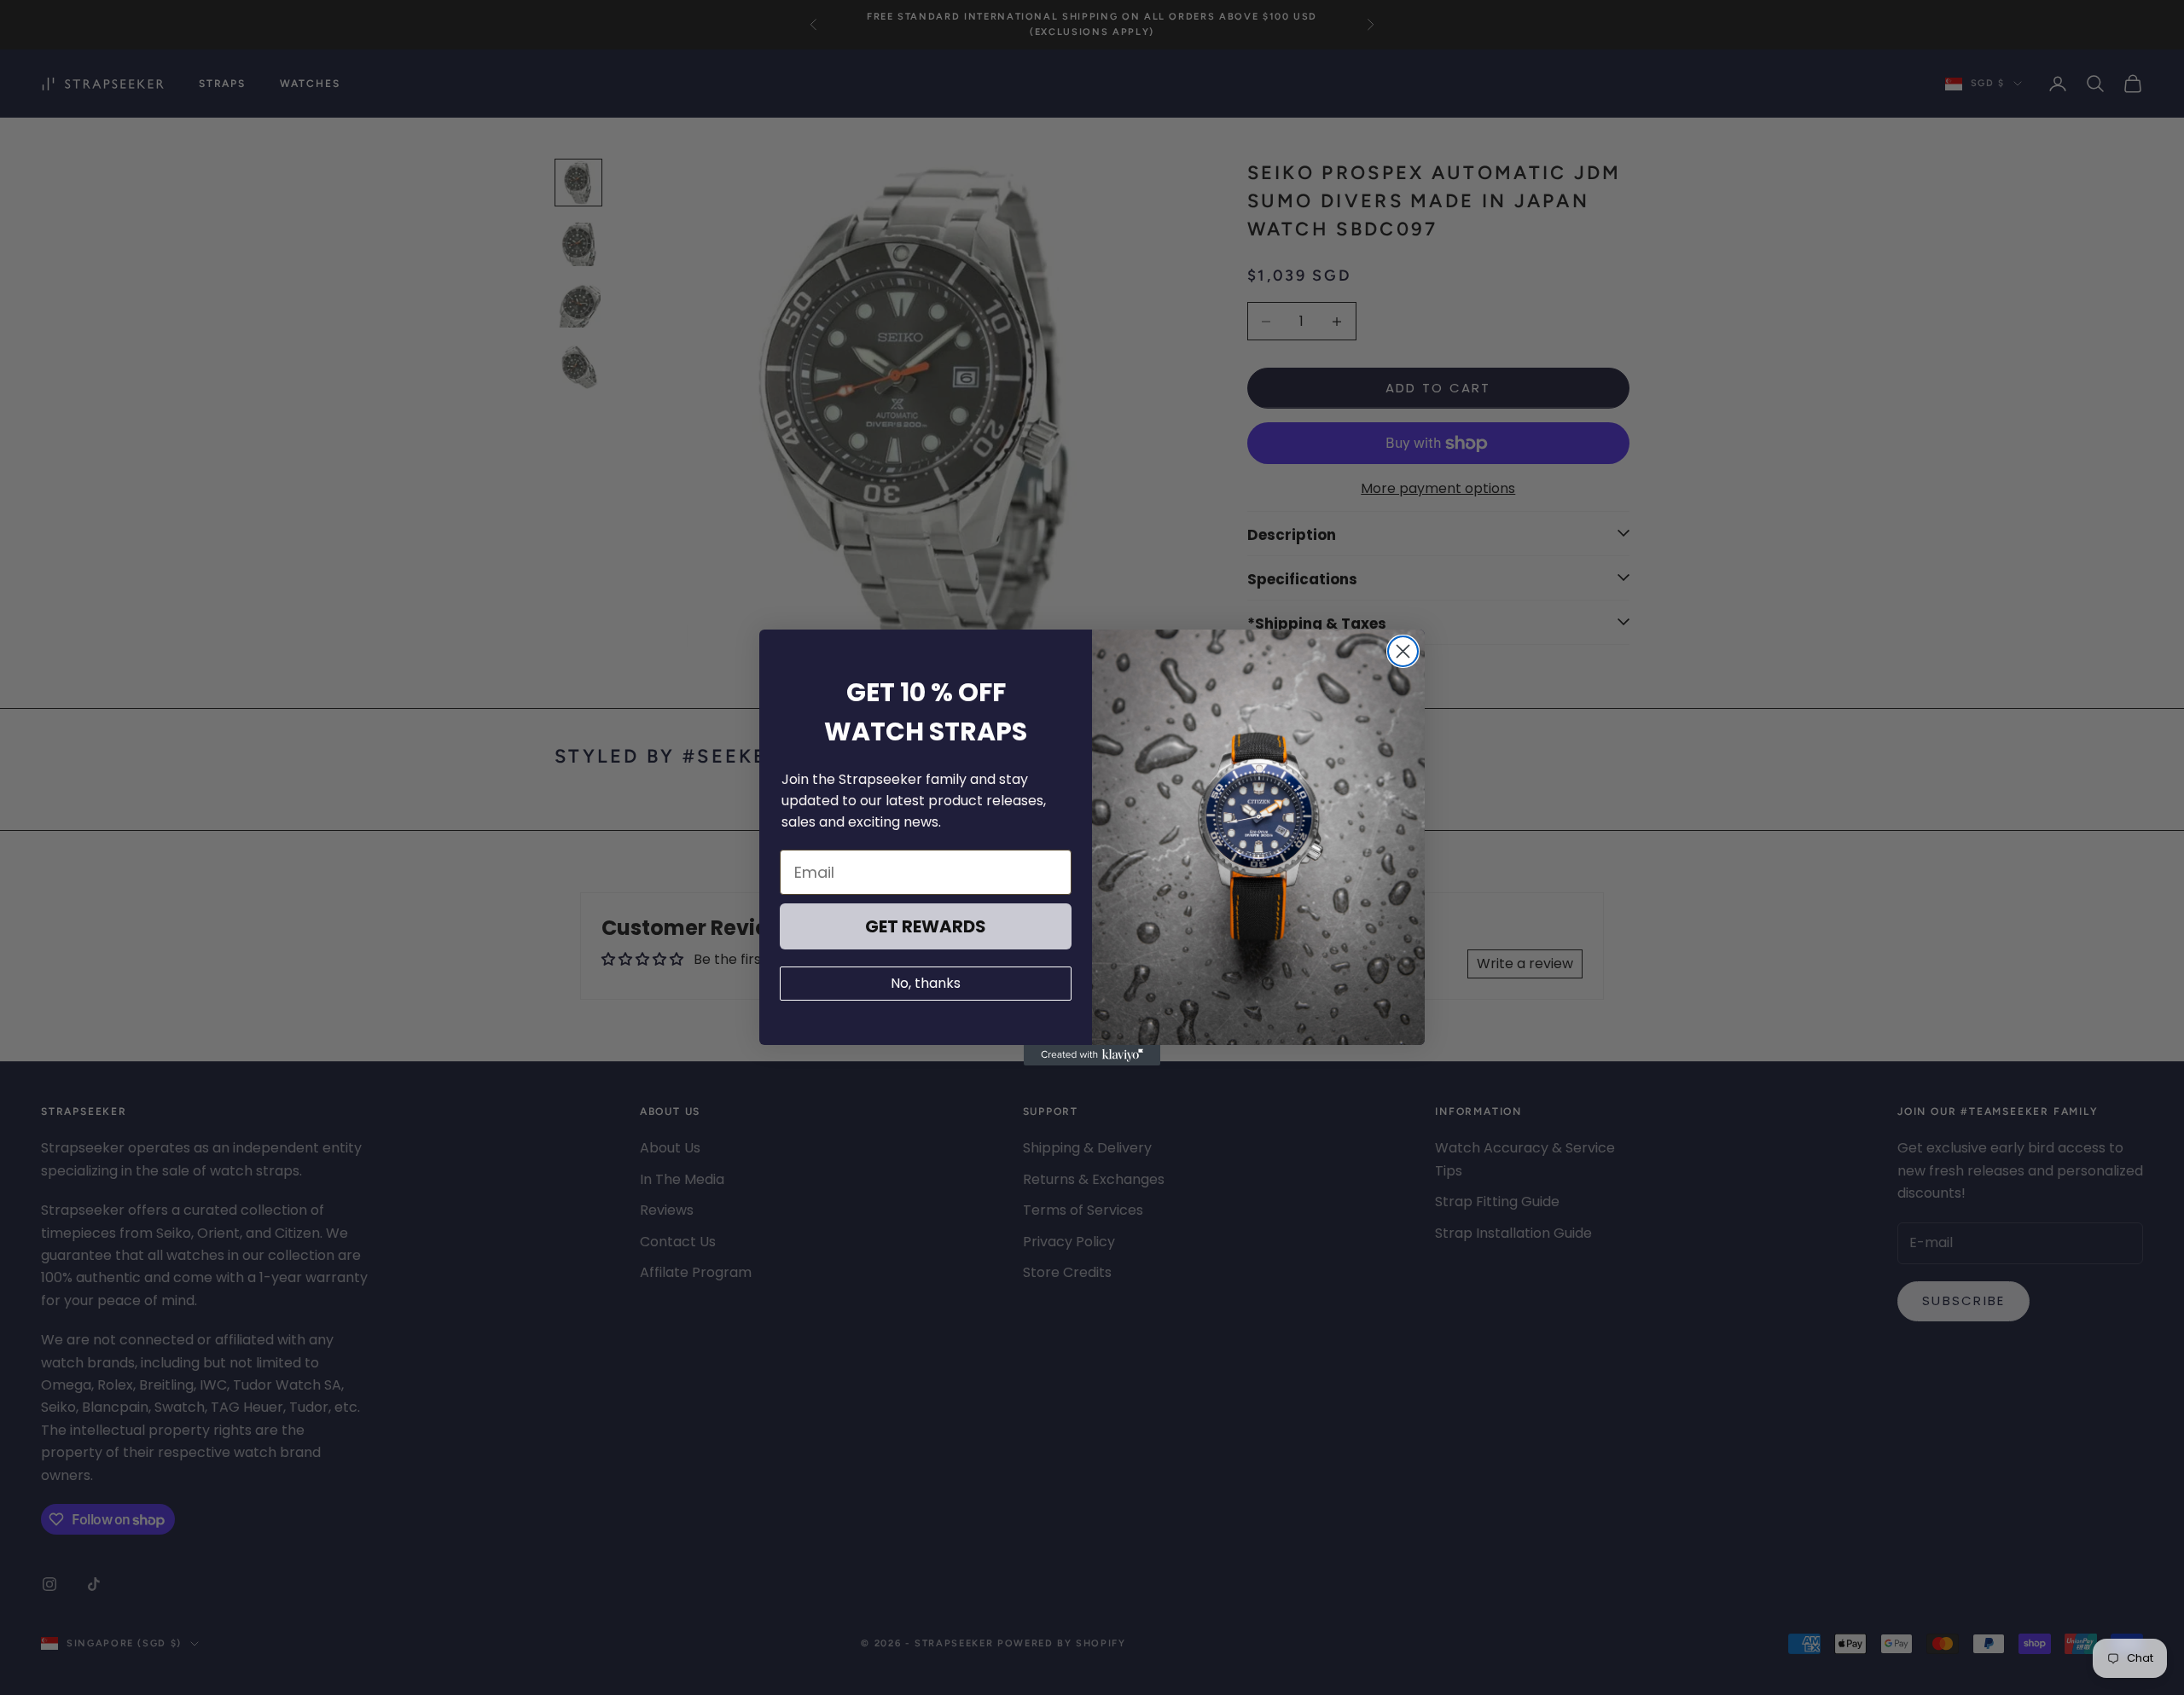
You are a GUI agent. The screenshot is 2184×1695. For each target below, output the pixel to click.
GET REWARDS (926, 926)
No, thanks (926, 983)
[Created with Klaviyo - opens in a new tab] (1092, 1055)
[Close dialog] (1403, 651)
